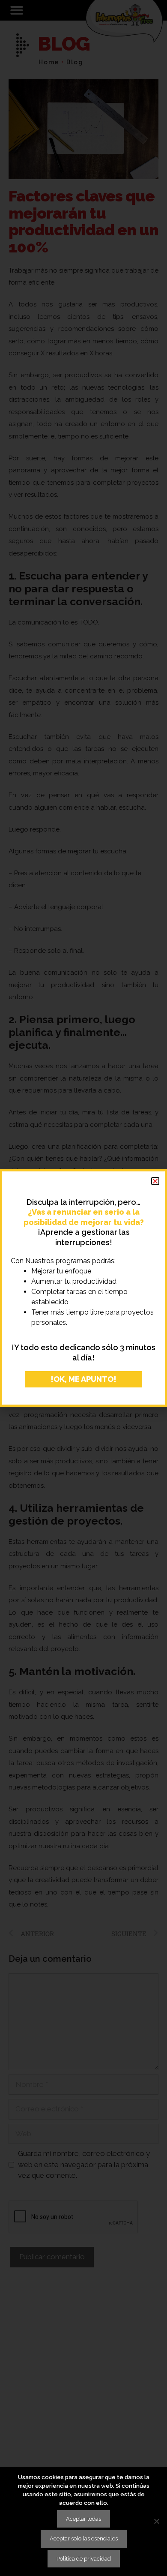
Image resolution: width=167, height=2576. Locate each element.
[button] (155, 1181)
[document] (83, 1288)
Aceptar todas (83, 2519)
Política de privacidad (84, 2559)
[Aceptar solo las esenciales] (156, 2521)
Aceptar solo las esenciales (84, 2538)
